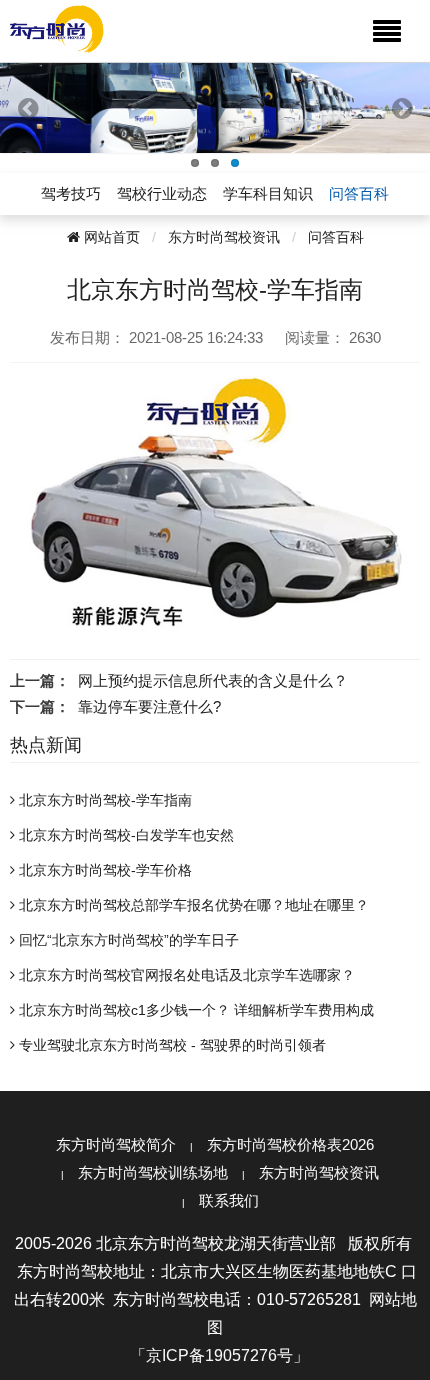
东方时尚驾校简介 (116, 1144)
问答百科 (336, 237)
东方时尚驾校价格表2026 (290, 1144)
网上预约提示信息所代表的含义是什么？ (213, 680)
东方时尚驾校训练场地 (153, 1172)
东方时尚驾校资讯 (224, 237)
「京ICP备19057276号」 (219, 1355)
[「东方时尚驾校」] (57, 27)
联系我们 (229, 1200)
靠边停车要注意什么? (149, 706)
